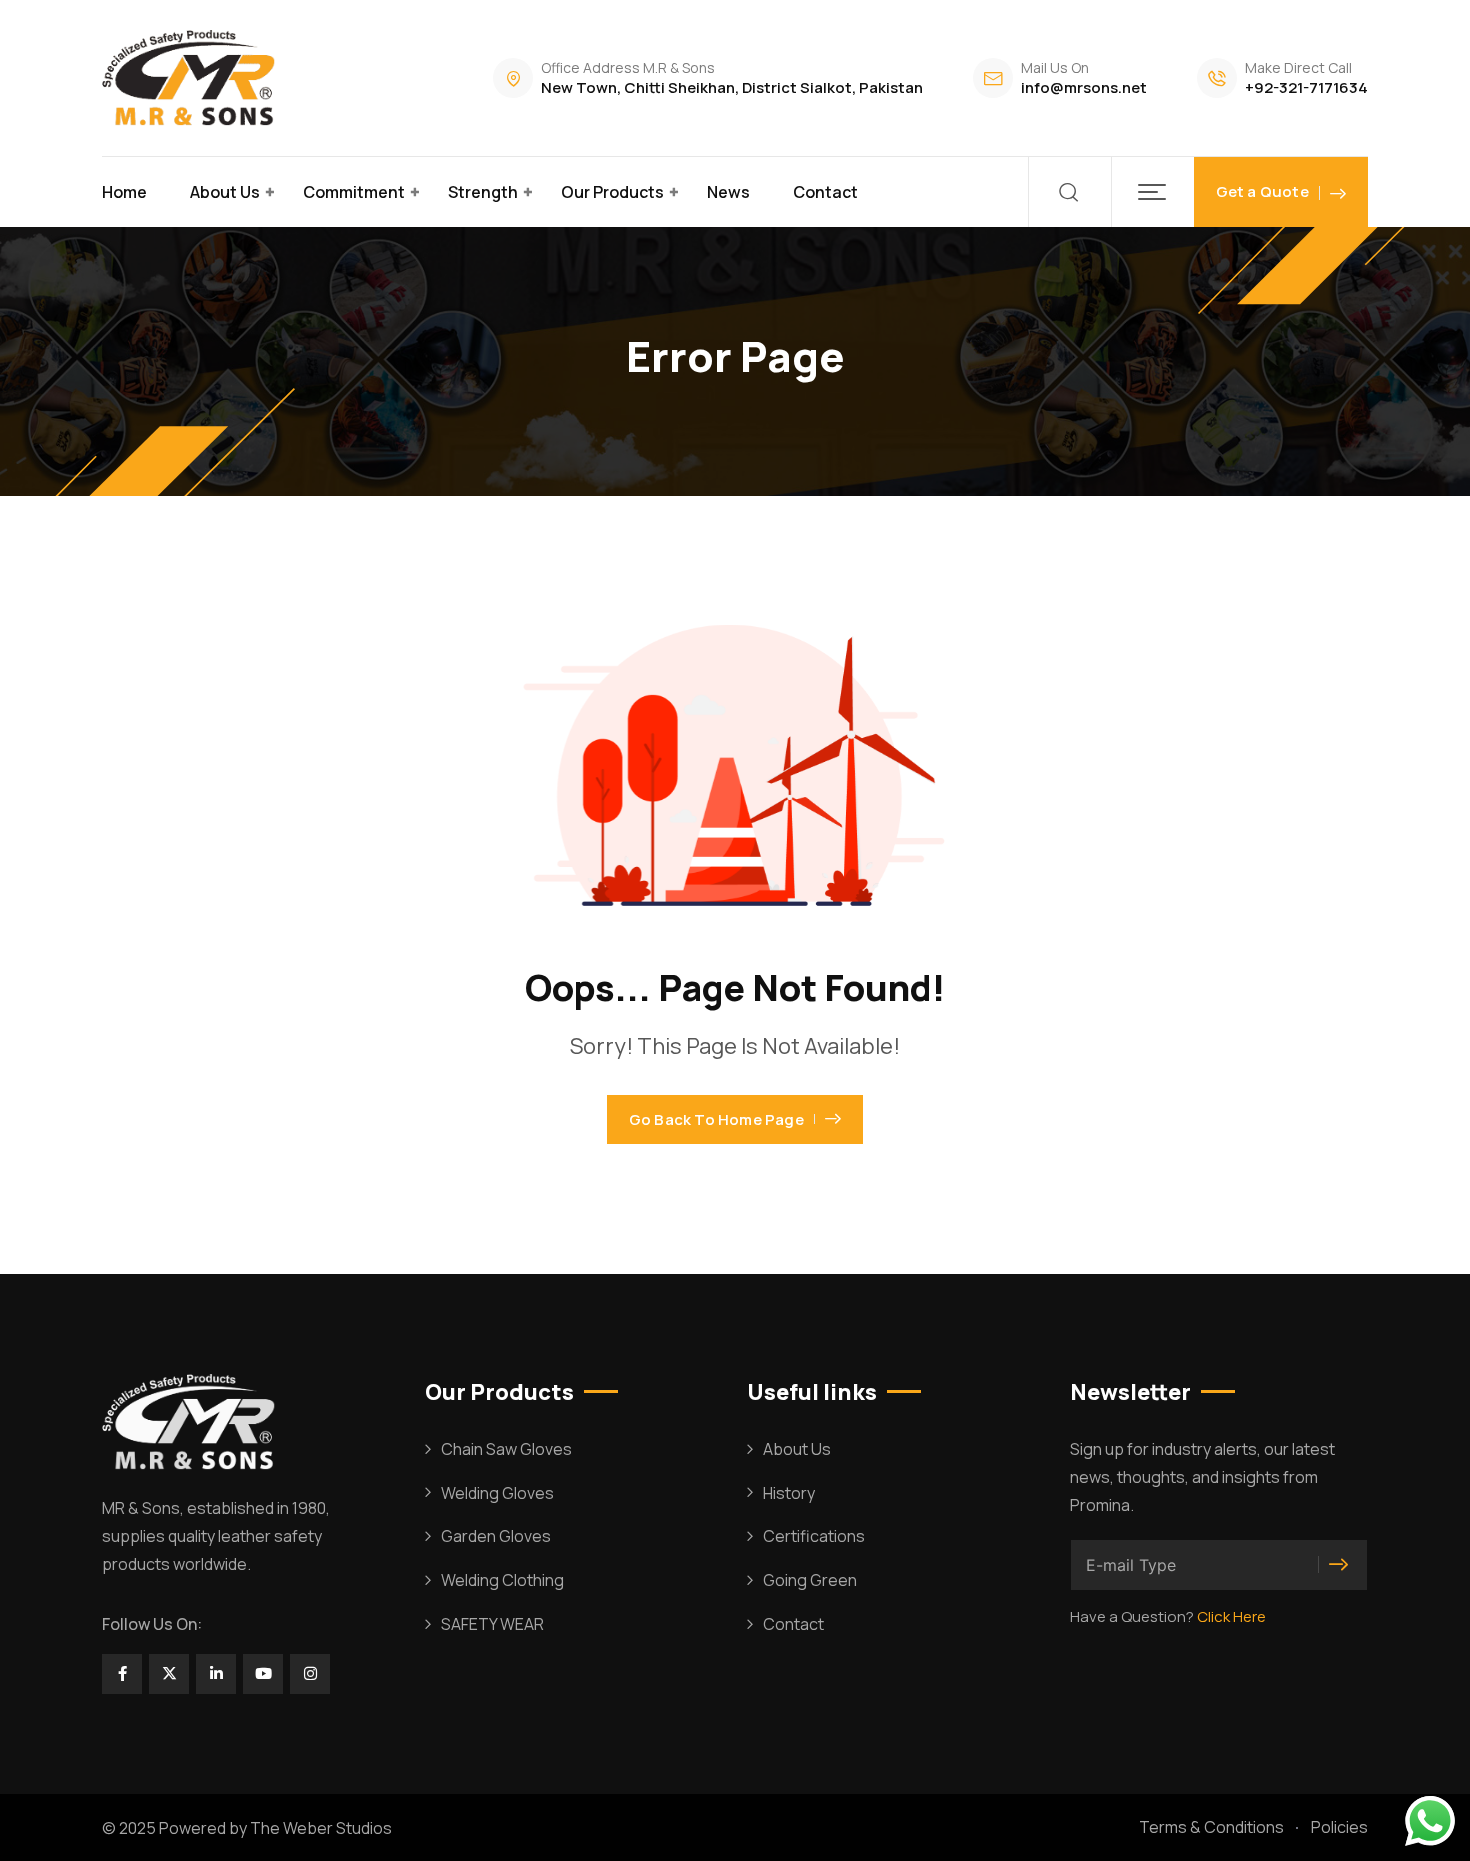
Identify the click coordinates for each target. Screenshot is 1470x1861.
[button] (1152, 192)
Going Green (810, 1580)
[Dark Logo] (191, 78)
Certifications (814, 1536)
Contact (825, 192)
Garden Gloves (496, 1536)
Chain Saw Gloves (506, 1449)
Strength (483, 192)
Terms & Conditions (1211, 1827)
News (728, 192)
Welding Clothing (502, 1580)
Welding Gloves (497, 1493)
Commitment (354, 192)
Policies (1339, 1827)
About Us (225, 192)
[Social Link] (122, 1674)
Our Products (612, 192)
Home (124, 192)
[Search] (1069, 192)
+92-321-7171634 (1306, 87)
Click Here (1231, 1616)
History (789, 1493)
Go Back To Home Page (716, 1119)
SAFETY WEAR (492, 1624)
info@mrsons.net (1084, 87)
